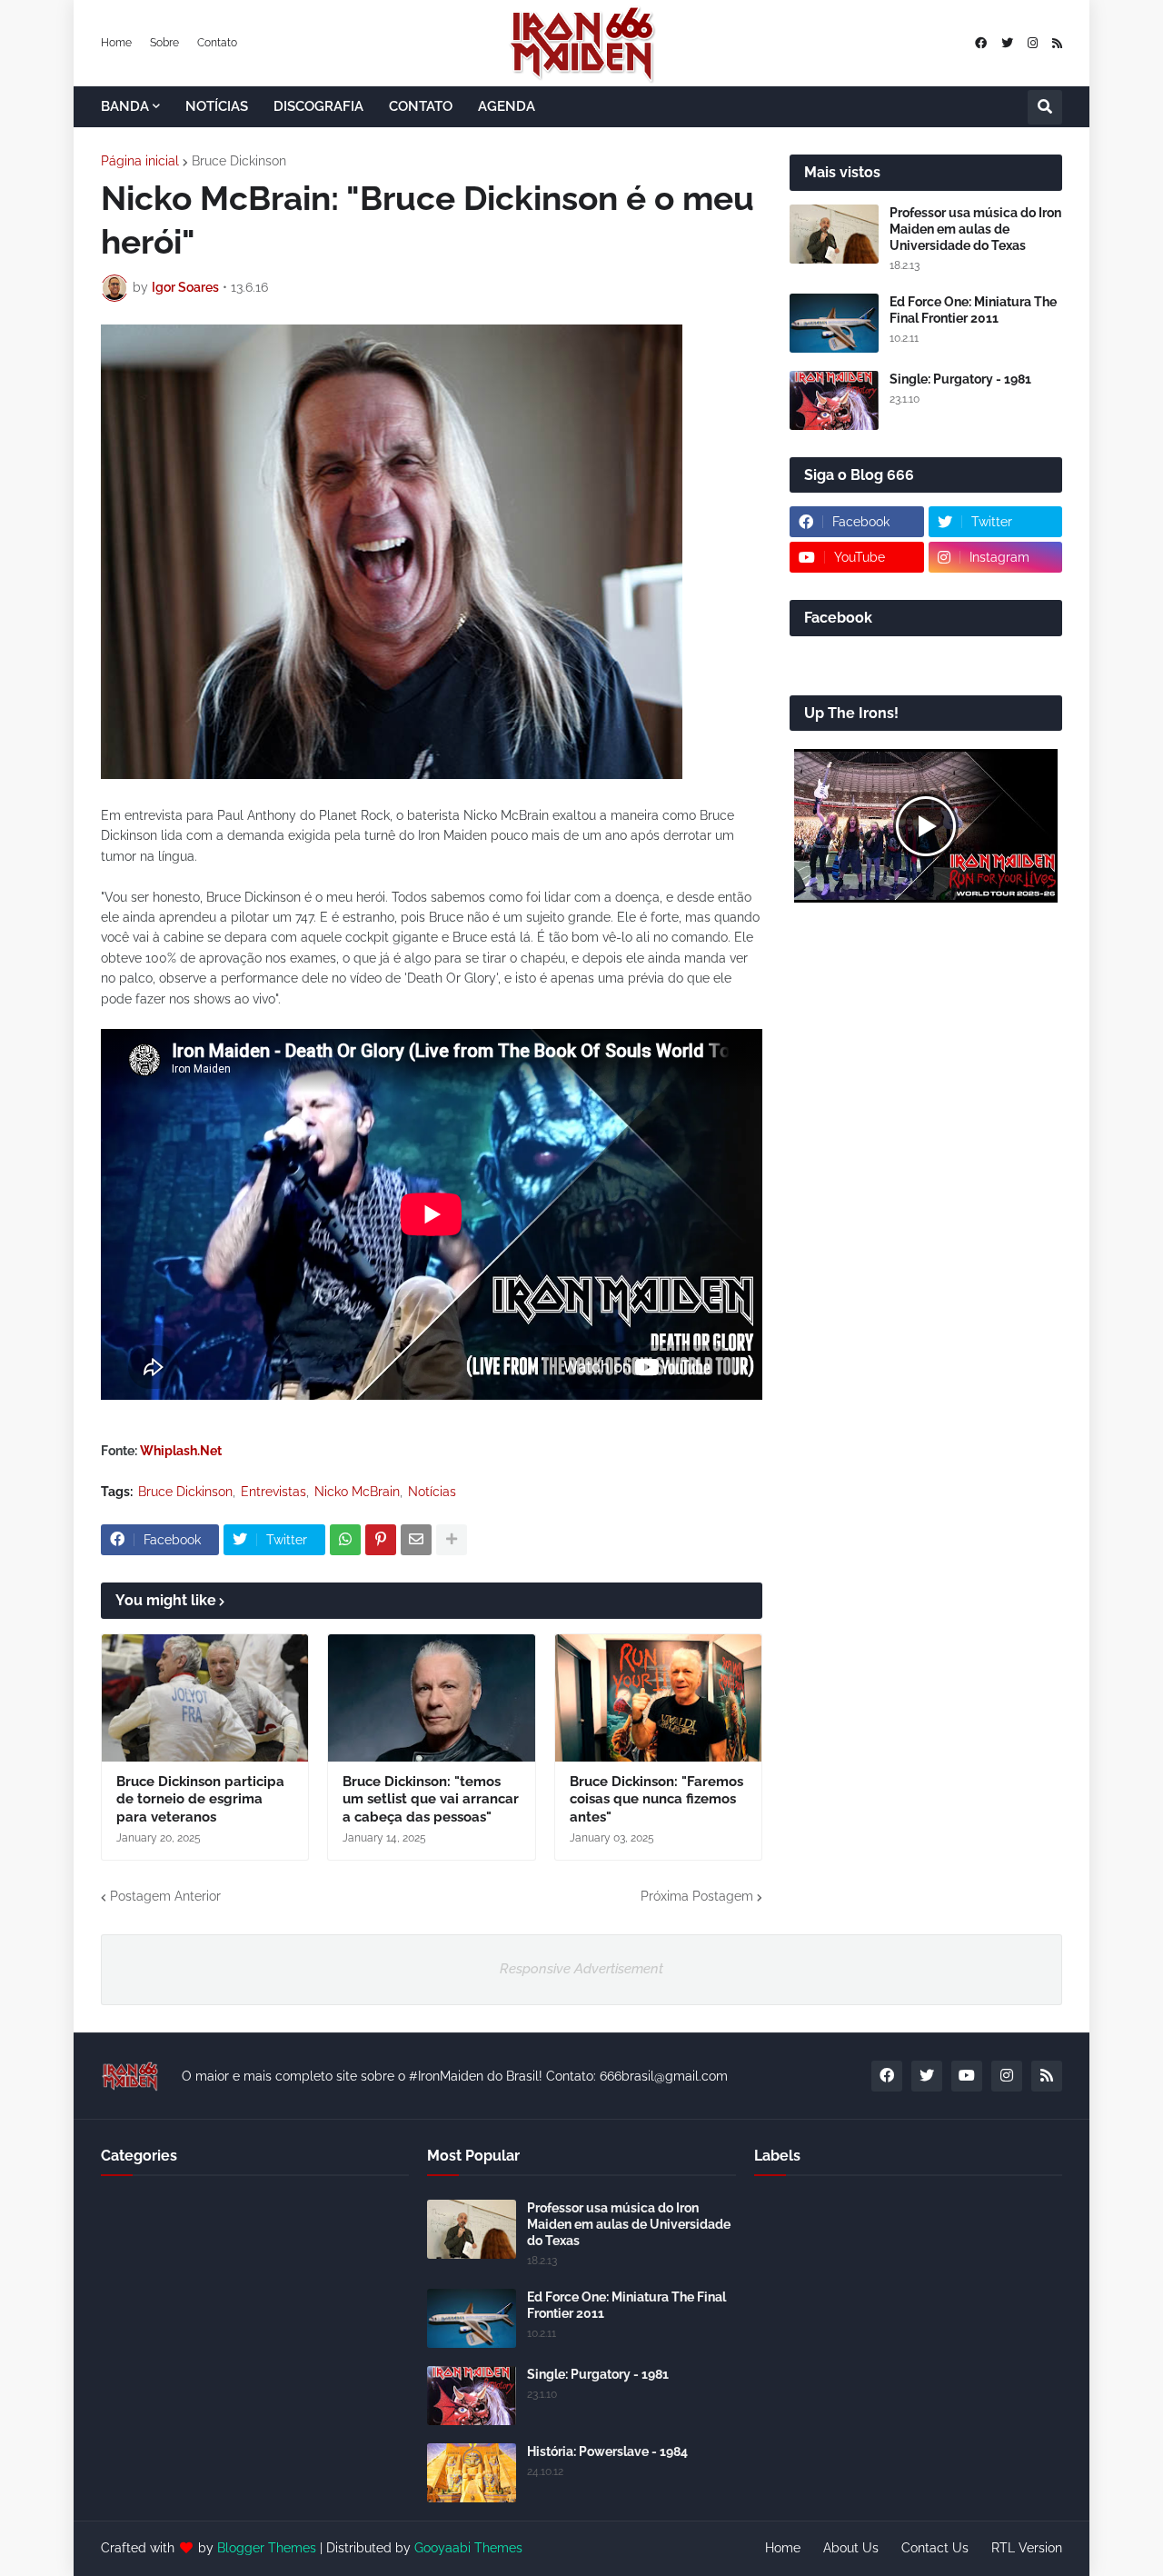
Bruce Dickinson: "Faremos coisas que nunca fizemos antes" (656, 1799)
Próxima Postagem (697, 1896)
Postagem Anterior (165, 1896)
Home (116, 43)
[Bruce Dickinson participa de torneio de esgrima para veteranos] (205, 1698)
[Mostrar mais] (452, 1540)
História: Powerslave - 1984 (607, 2451)
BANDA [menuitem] (125, 106)
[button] (1045, 107)
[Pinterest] (381, 1540)
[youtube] (967, 2076)
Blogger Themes (267, 2548)
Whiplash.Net (181, 1451)
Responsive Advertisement (581, 1969)
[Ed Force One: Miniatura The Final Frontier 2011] (834, 323)
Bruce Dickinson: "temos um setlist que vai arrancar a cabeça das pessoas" (431, 1799)
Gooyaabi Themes (468, 2548)
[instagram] (1033, 43)
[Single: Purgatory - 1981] (834, 400)
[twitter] (1007, 43)
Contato (217, 43)
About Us (851, 2548)
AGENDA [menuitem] (507, 106)
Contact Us (935, 2548)
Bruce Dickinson (239, 161)
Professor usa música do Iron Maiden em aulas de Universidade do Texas (975, 229)
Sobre (164, 43)
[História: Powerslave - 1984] (472, 2473)
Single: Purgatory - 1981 (960, 379)
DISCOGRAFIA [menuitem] (318, 106)
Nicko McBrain (357, 1492)
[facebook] (981, 43)
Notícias (432, 1492)
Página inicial (140, 161)
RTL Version (1027, 2548)
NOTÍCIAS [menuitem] (217, 106)
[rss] (1057, 43)
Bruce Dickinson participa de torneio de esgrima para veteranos (200, 1799)
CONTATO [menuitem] (421, 106)
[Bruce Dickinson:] (431, 1698)
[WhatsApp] (345, 1540)
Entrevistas (273, 1492)
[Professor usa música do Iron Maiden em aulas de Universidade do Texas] (834, 234)
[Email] (416, 1540)
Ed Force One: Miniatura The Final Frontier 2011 (973, 310)
